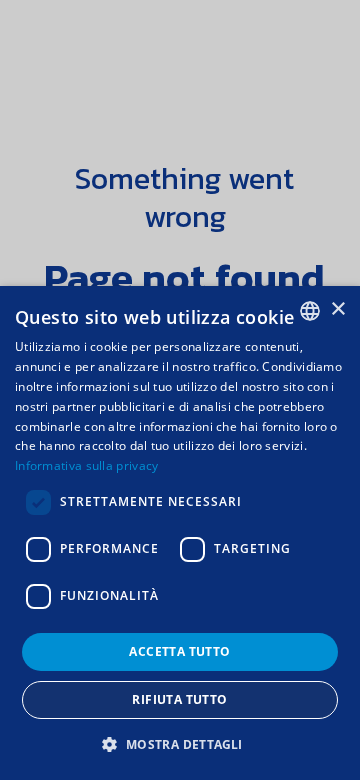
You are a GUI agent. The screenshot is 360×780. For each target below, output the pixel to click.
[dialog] (180, 533)
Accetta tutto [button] (179, 651)
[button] (179, 744)
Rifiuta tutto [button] (179, 699)
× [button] (337, 309)
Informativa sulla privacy (87, 465)
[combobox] (310, 311)
